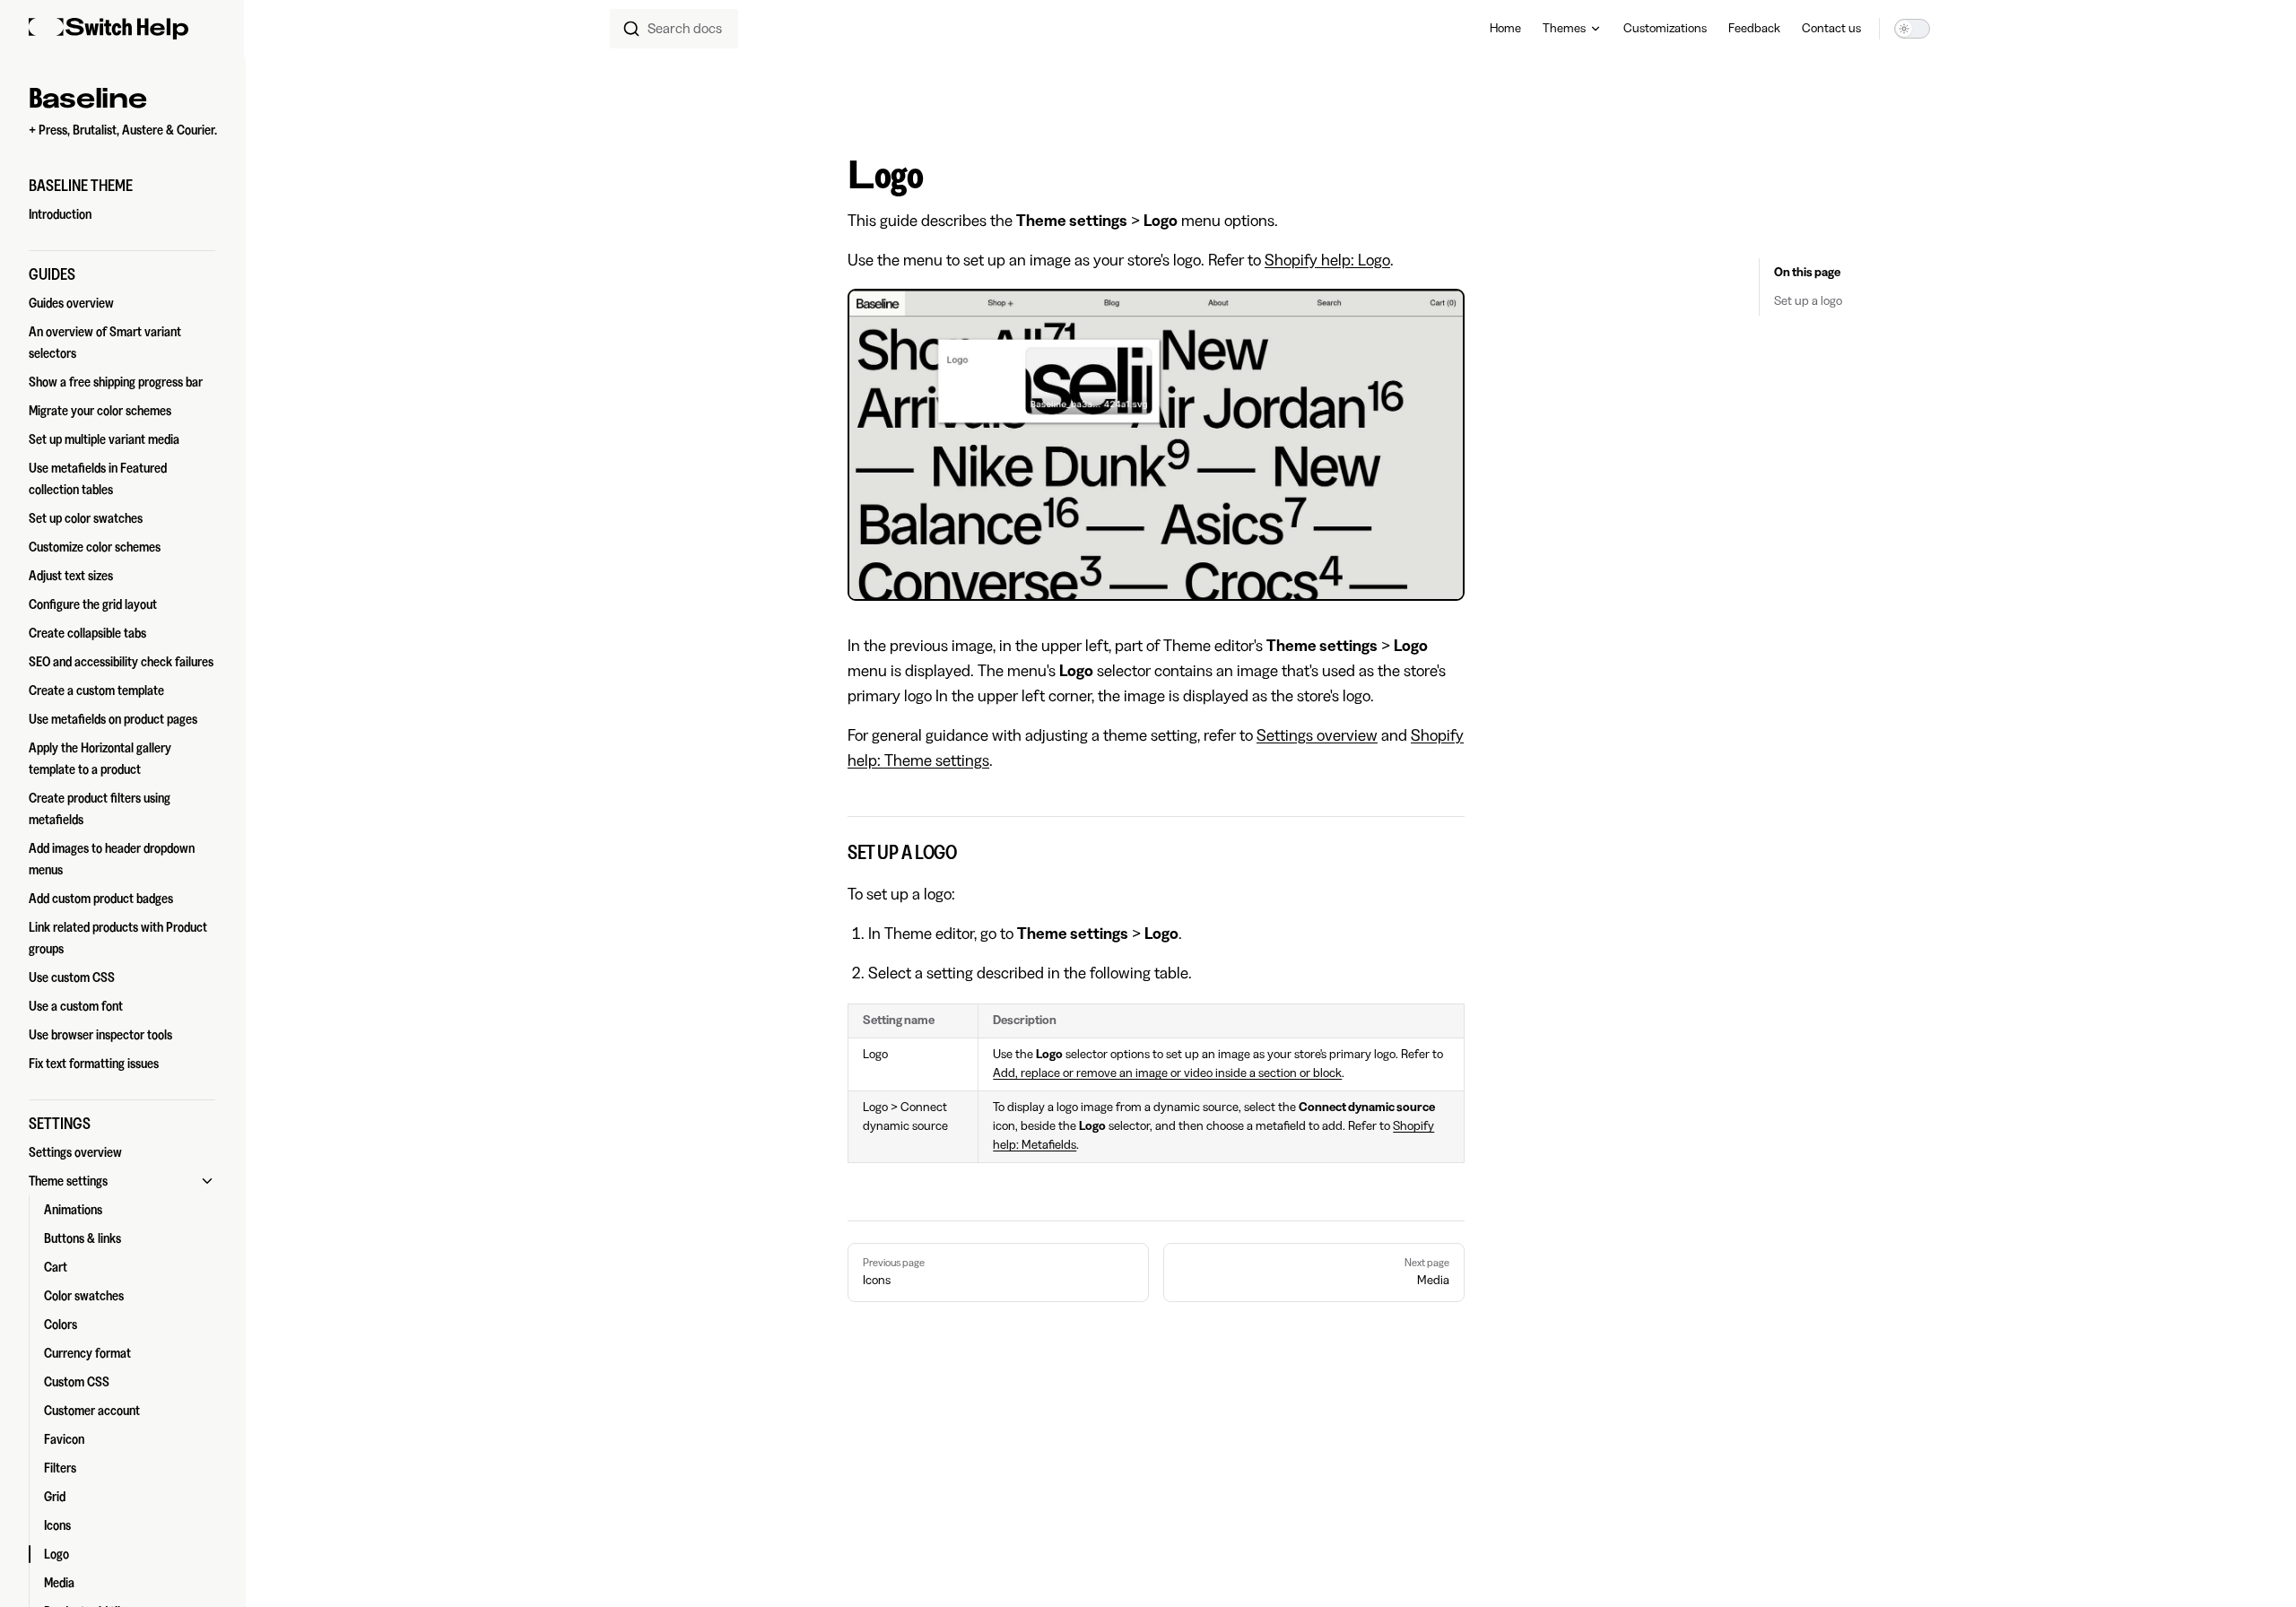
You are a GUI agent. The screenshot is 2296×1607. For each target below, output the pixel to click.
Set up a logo (1808, 301)
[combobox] (674, 29)
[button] (122, 186)
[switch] (1912, 29)
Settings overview (1317, 735)
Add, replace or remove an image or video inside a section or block (1167, 1073)
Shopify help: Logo (1327, 260)
